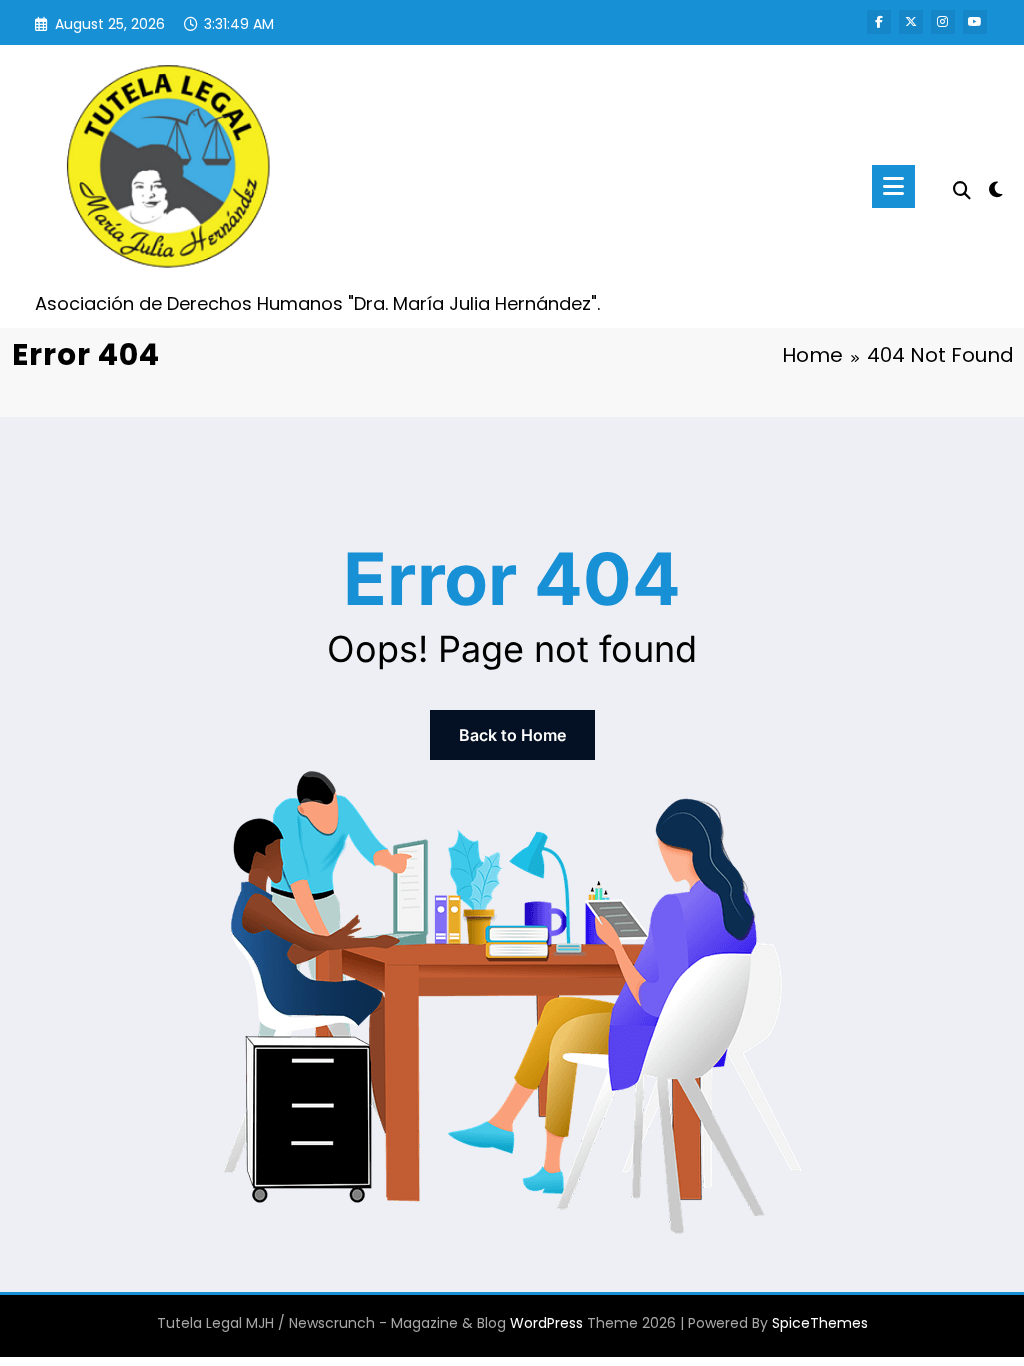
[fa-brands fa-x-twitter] (911, 22)
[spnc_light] (996, 187)
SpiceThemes (820, 1323)
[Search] (962, 190)
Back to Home (512, 735)
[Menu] (893, 186)
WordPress (546, 1323)
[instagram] (943, 22)
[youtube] (975, 22)
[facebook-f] (879, 22)
